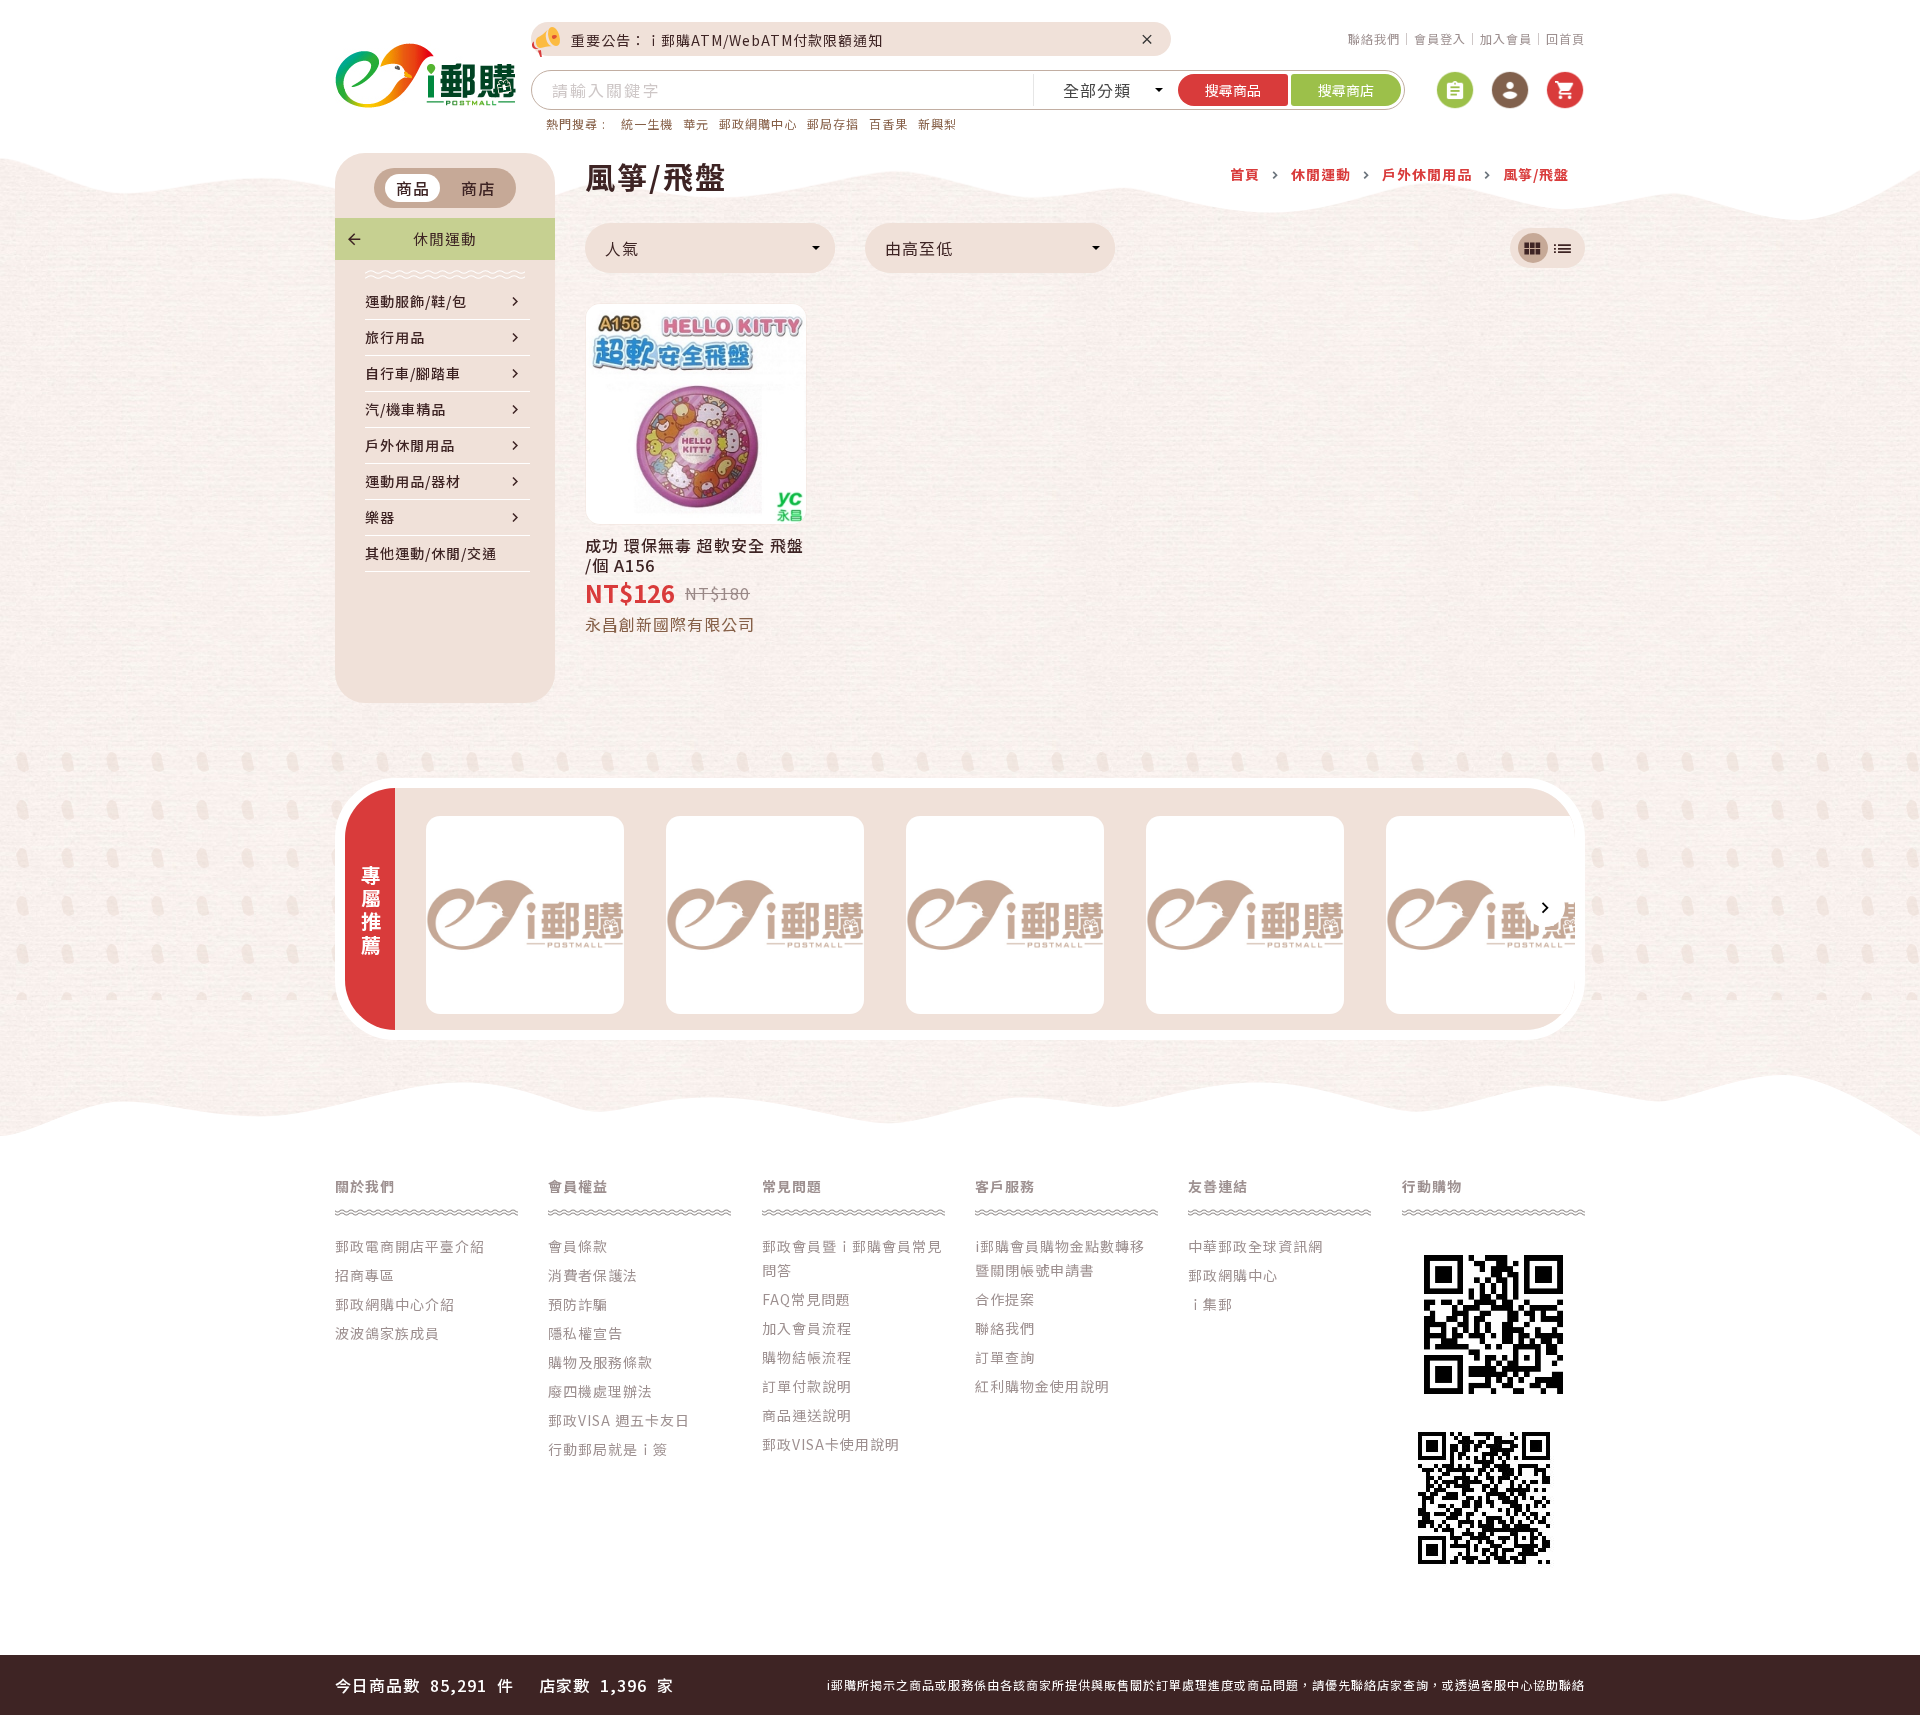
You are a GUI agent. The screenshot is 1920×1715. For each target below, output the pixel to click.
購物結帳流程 (807, 1357)
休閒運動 (445, 238)
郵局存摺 (833, 123)
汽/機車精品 (405, 409)
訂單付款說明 (807, 1386)
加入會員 (1506, 38)
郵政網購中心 (758, 123)
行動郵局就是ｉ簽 (608, 1449)
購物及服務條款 (600, 1362)
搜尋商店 (1346, 90)
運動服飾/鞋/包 (416, 301)
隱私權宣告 (585, 1333)
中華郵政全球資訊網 (1255, 1246)
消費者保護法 (593, 1275)
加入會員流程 (807, 1328)
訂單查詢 (1005, 1357)
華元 (696, 123)
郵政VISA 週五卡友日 (619, 1420)
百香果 (888, 123)
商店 (478, 188)
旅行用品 (395, 337)
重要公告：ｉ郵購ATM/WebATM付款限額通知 (727, 40)
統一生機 (647, 123)
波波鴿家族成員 (387, 1333)
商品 (413, 188)
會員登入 (1440, 38)
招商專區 (365, 1275)
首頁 (1245, 174)
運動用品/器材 (413, 481)
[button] (425, 907)
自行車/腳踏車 (413, 373)
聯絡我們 (1374, 38)
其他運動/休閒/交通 (431, 553)
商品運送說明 (807, 1415)
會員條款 (578, 1246)
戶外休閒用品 (410, 445)
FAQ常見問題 (806, 1299)
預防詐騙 (578, 1304)
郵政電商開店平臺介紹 (410, 1246)
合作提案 (1005, 1299)
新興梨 (937, 123)
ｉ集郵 (1210, 1304)
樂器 (380, 517)
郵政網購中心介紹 (395, 1304)
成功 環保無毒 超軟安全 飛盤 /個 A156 (694, 555)
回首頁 (1565, 38)
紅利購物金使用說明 (1042, 1386)
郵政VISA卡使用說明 (831, 1444)
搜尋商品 (1233, 90)
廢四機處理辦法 (600, 1391)
